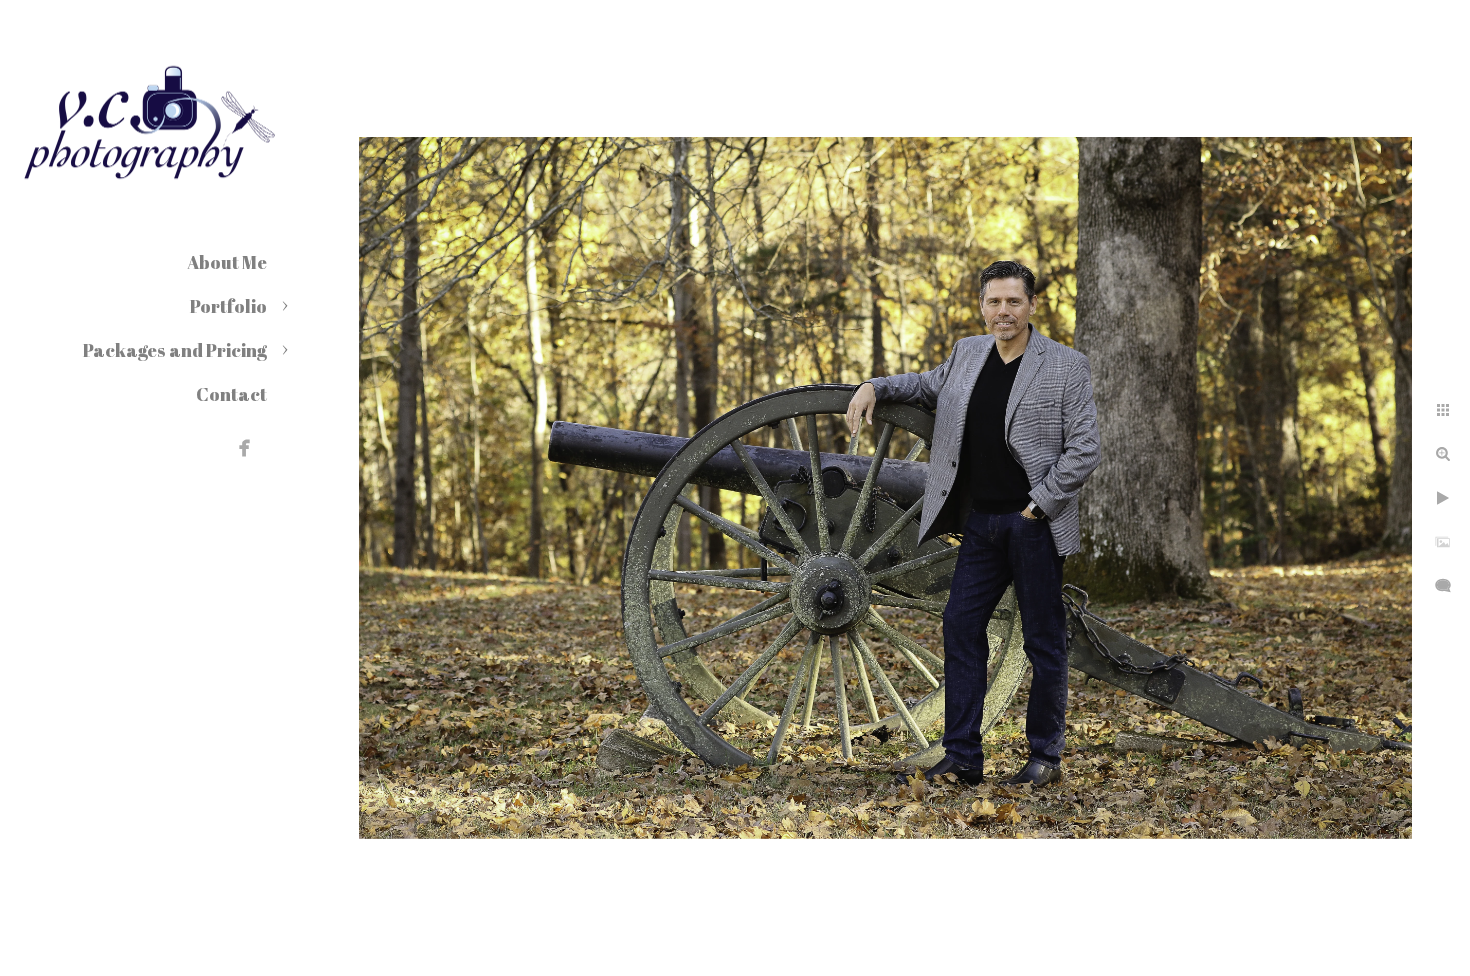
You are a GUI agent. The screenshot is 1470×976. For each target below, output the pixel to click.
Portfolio (228, 306)
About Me (227, 262)
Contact (231, 394)
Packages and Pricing (175, 350)
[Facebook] (245, 448)
